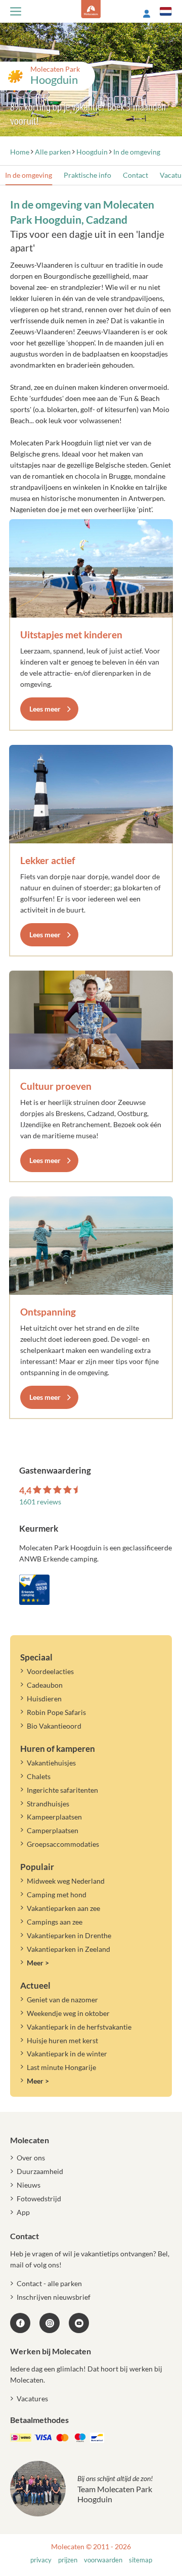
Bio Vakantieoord (54, 1726)
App (23, 2212)
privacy (41, 2560)
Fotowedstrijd (39, 2199)
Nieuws (29, 2185)
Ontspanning (48, 1312)
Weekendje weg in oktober (68, 2013)
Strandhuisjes (48, 1804)
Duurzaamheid (40, 2171)
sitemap (141, 2560)
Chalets (39, 1776)
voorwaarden (103, 2560)
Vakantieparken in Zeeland (69, 1949)
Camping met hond (57, 1895)
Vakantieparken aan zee (63, 1908)
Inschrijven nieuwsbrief (54, 2297)
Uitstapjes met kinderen (71, 635)
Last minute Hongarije (61, 2067)
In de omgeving (29, 175)
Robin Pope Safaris (56, 1712)
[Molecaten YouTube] (79, 2323)
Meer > (38, 1963)
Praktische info (87, 175)
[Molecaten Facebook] (20, 2323)
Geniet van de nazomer (62, 2000)
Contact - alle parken (49, 2283)
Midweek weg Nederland (66, 1881)
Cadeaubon (45, 1685)
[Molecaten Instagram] (50, 2323)
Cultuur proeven (56, 1086)
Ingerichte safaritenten (62, 1790)
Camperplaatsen (53, 1830)
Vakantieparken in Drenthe (69, 1935)
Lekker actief (48, 860)
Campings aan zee (55, 1922)
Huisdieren (44, 1699)
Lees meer (45, 709)
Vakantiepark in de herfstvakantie (79, 2027)
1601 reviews (40, 1502)
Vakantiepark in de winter (67, 2054)
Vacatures (32, 2398)
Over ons (31, 2158)
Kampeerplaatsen (54, 1817)
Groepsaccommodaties (63, 1844)
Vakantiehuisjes (51, 1763)
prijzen (68, 2560)
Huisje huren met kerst (62, 2040)
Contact (135, 175)
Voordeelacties (50, 1671)
